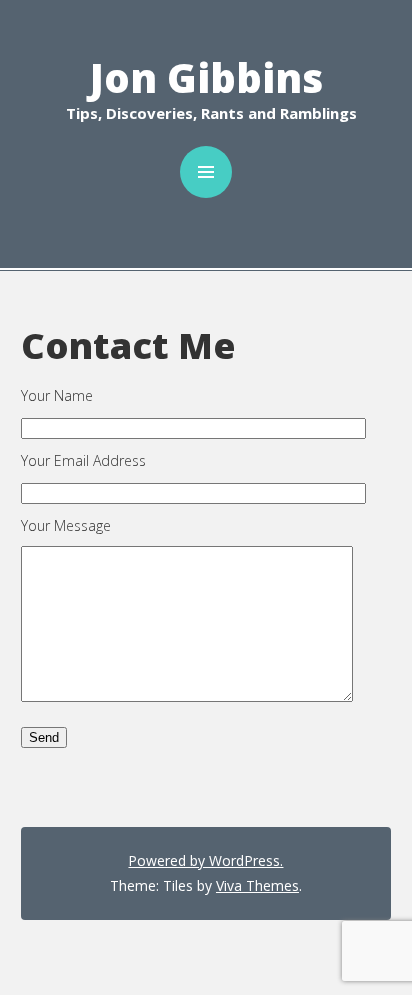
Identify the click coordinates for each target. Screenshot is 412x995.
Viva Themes (257, 885)
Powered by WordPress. (205, 860)
